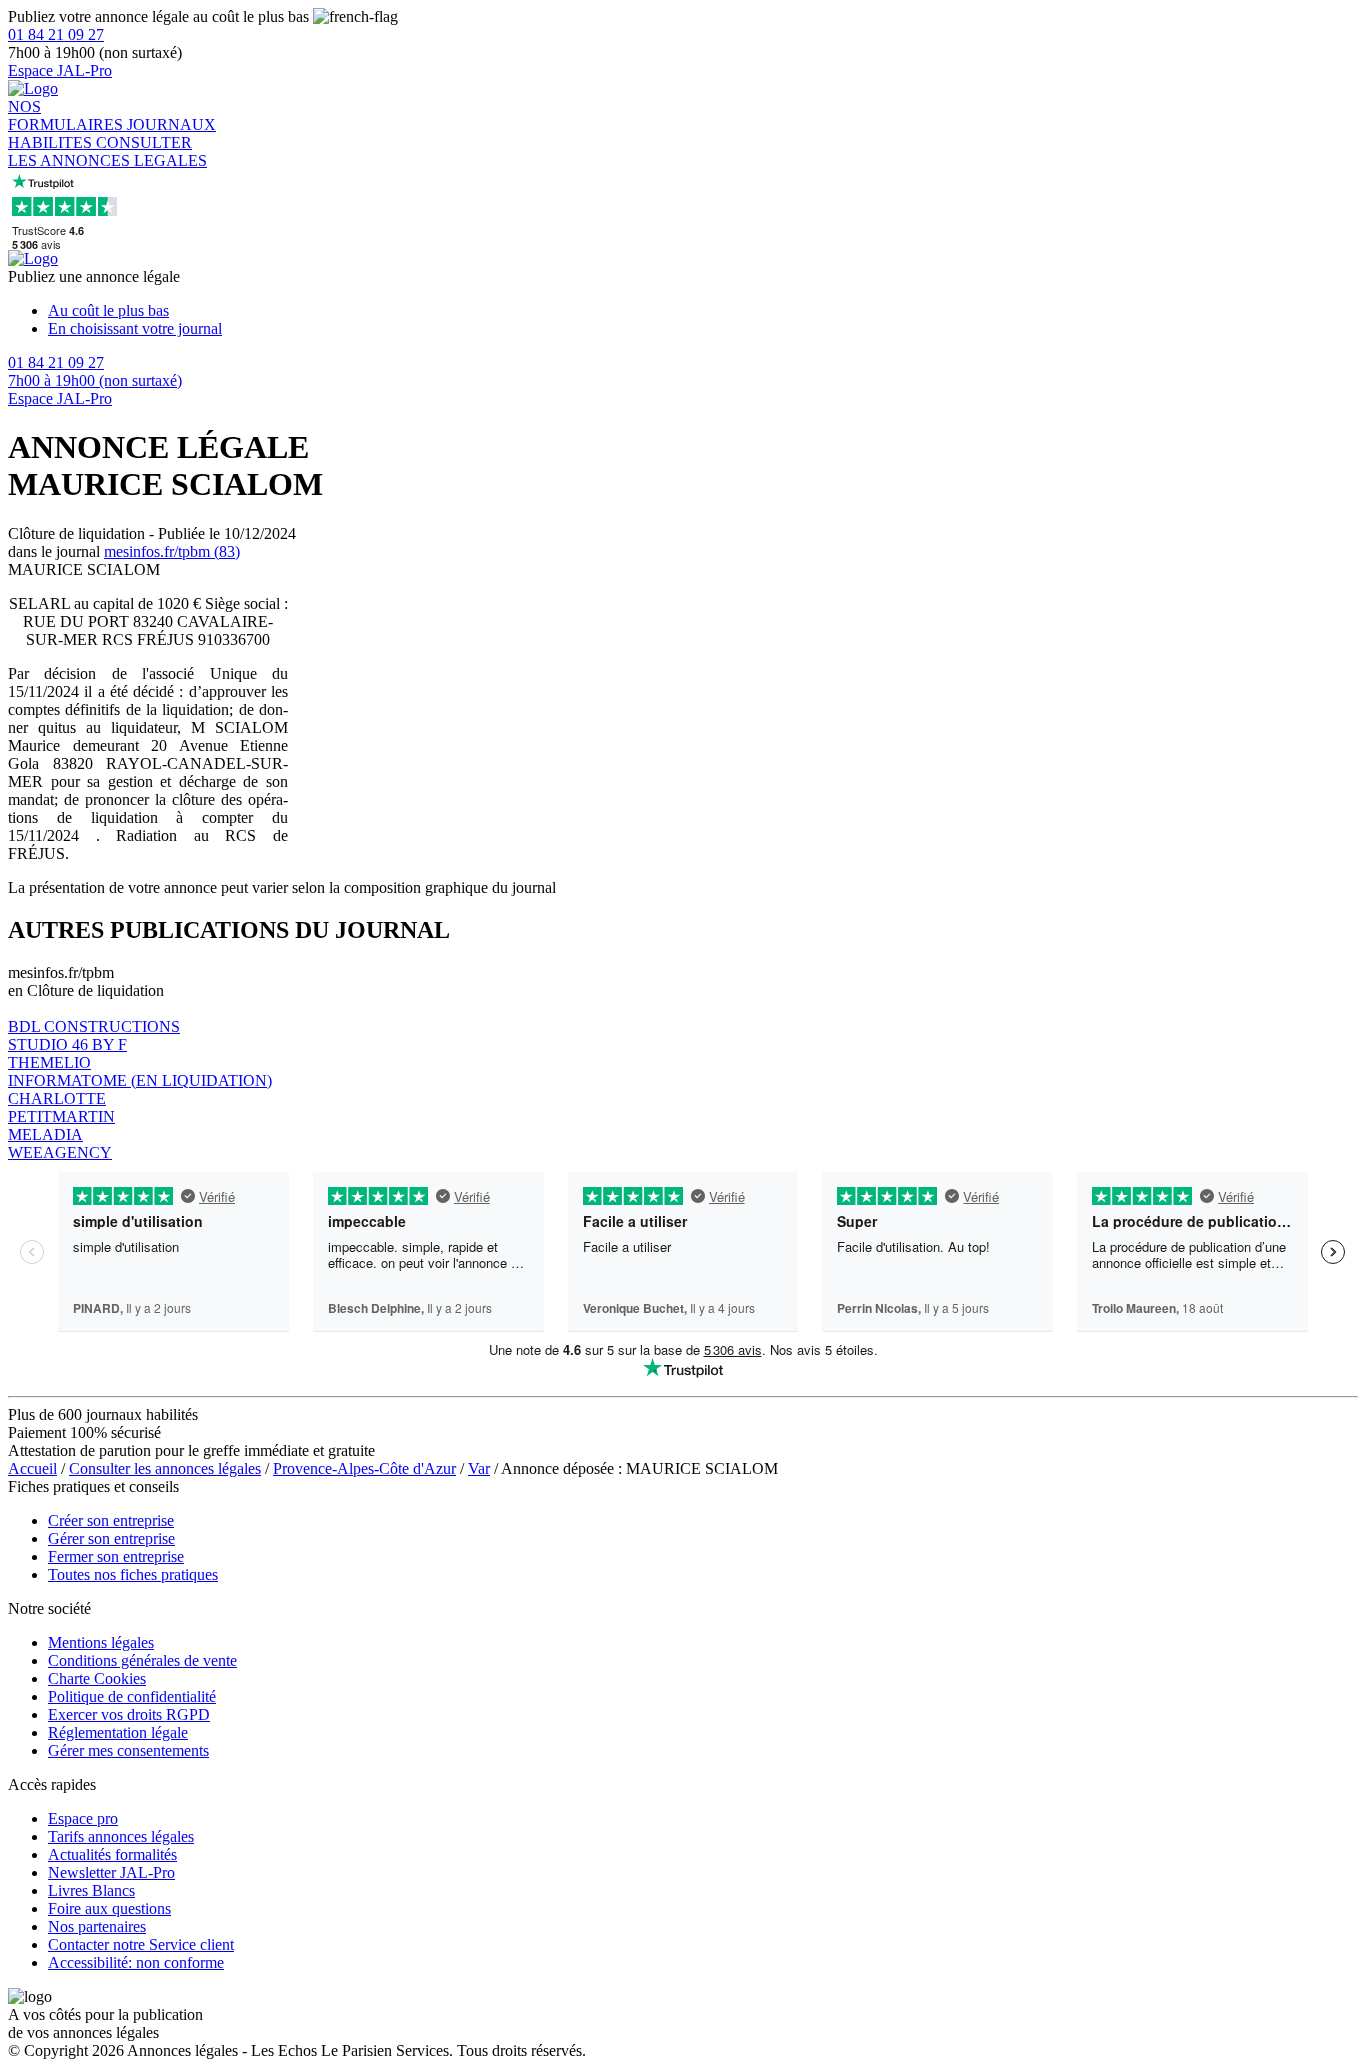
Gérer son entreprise (111, 1538)
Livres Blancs (91, 1890)
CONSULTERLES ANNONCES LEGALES (107, 151)
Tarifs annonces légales (121, 1836)
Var (479, 1468)
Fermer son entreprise (116, 1556)
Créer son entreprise (111, 1520)
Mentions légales (101, 1642)
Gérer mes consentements (128, 1750)
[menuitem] (703, 311)
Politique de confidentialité (132, 1696)
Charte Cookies (97, 1678)
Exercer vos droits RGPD (129, 1714)
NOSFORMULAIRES (67, 115)
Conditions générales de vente (142, 1660)
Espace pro (83, 1818)
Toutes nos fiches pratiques (133, 1574)
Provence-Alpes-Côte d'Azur (364, 1468)
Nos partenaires (97, 1926)
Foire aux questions (109, 1908)
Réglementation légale (118, 1732)
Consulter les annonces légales (165, 1468)
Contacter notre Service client (141, 1944)
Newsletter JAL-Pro (111, 1872)
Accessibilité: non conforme (136, 1962)
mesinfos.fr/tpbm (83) (172, 551)
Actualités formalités (112, 1854)
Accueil (32, 1468)
